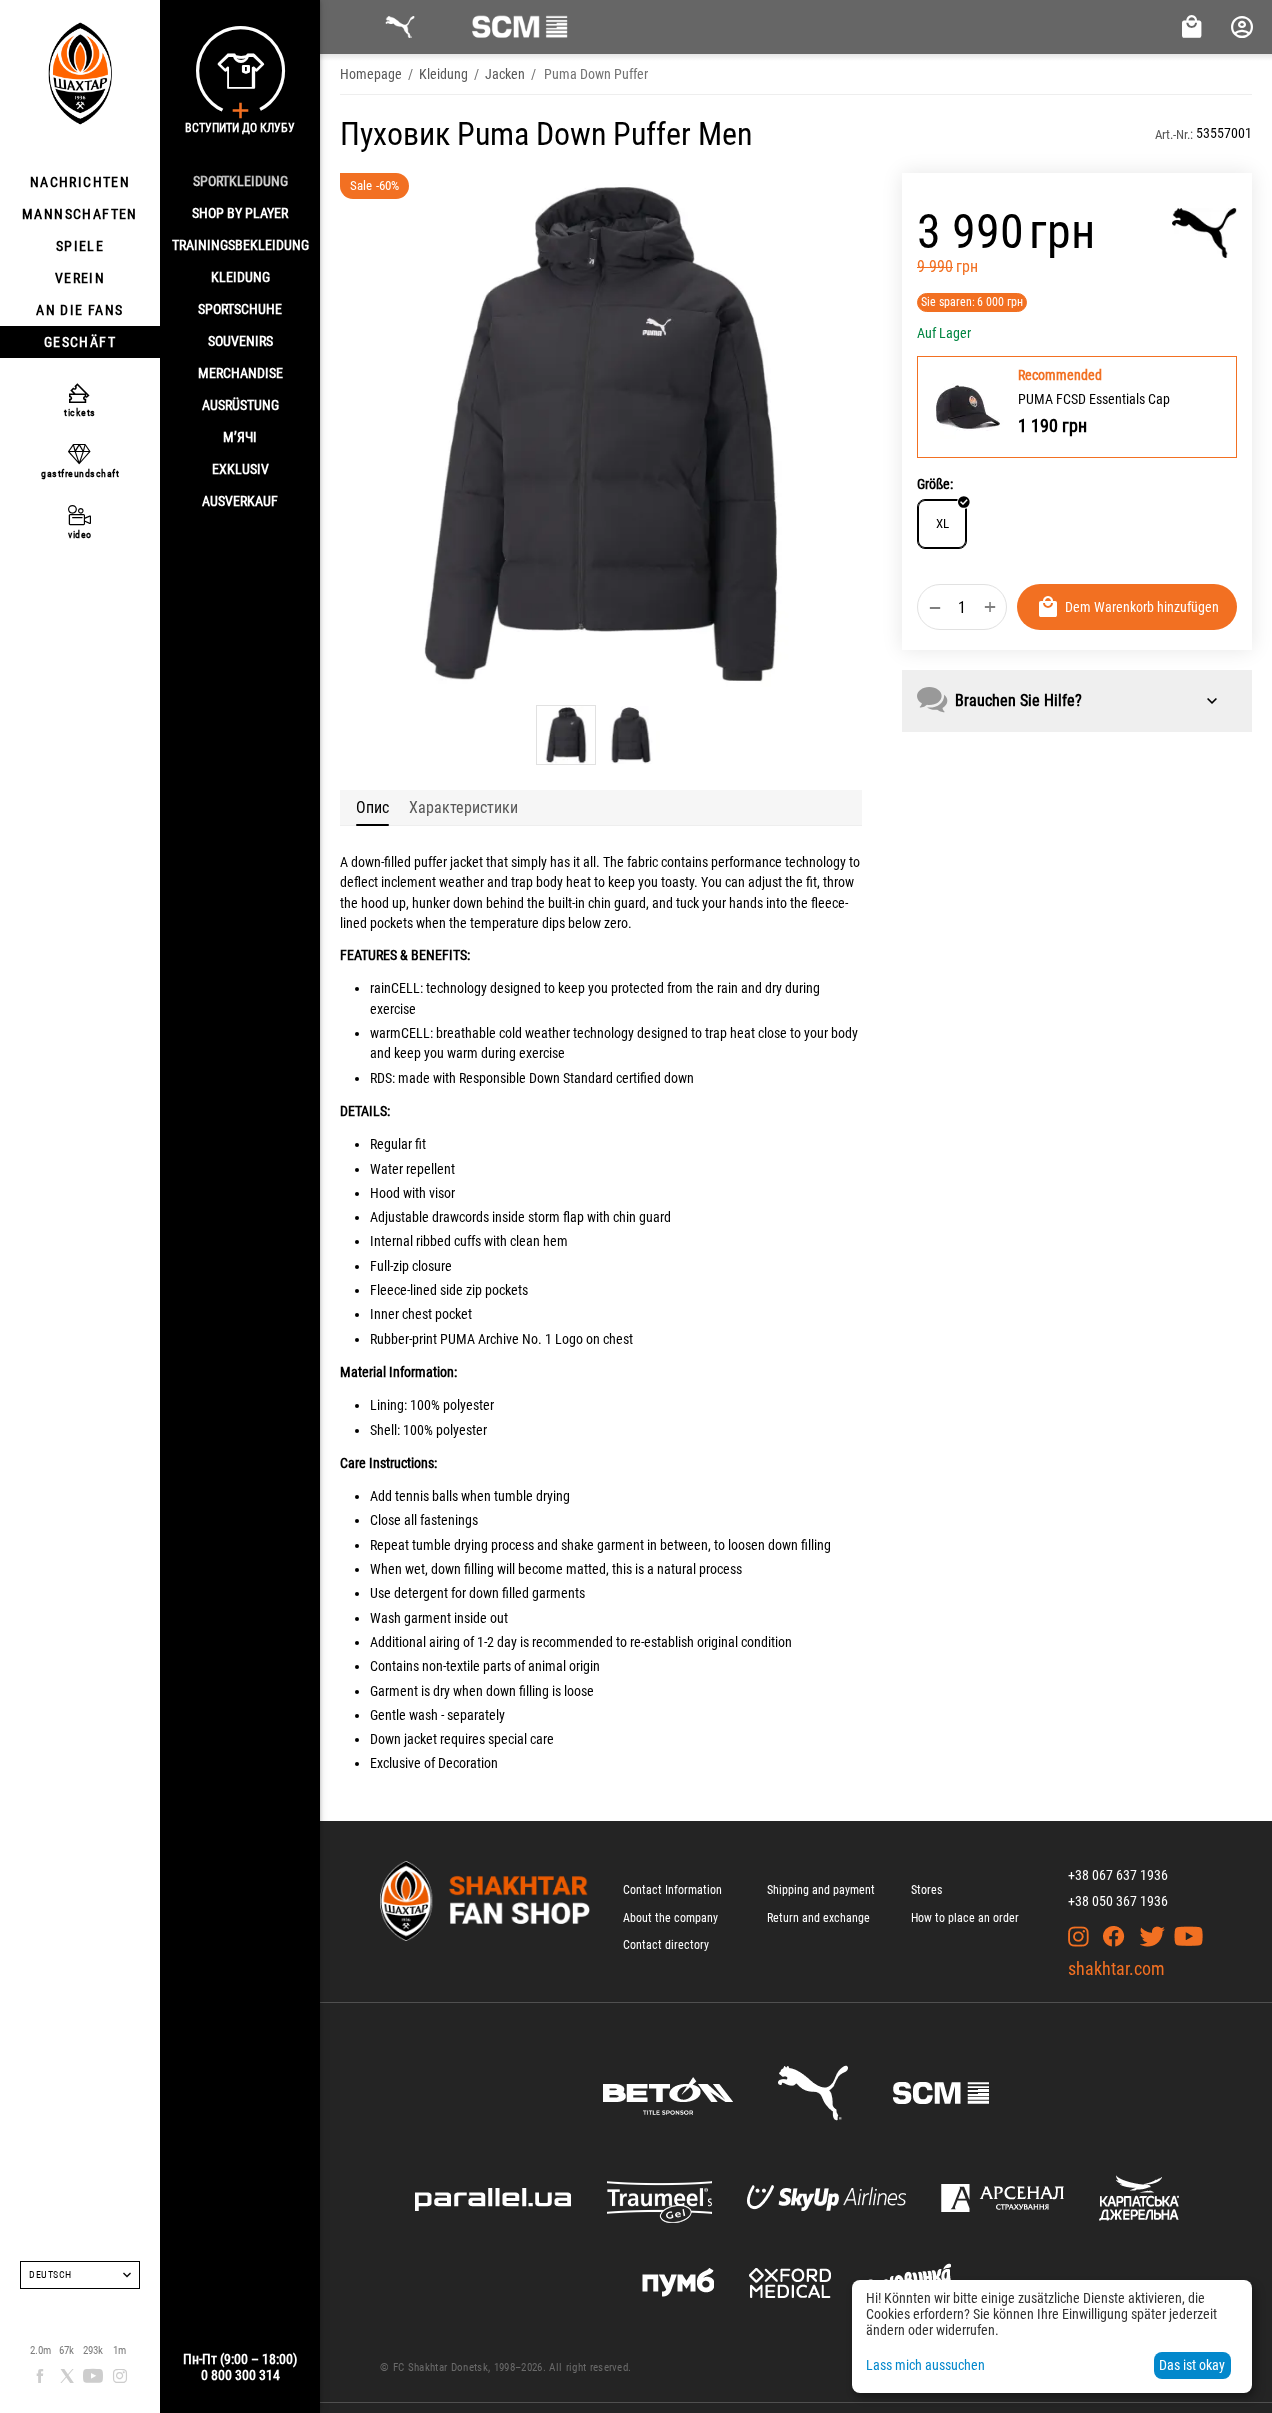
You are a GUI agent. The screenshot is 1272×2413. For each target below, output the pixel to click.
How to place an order (965, 1918)
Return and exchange (818, 1918)
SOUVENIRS (240, 341)
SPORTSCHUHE (240, 309)
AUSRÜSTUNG (240, 405)
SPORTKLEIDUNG (240, 181)
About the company (670, 1918)
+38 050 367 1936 (1118, 1901)
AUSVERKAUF (240, 501)
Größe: (935, 484)
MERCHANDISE (240, 373)
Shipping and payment (821, 1890)
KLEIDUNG (240, 277)
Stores (926, 1890)
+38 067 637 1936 (1118, 1875)
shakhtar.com (1116, 1968)
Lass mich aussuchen (925, 2365)
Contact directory (666, 1945)
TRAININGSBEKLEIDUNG (240, 245)
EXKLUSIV (240, 469)
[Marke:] (1204, 233)
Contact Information (672, 1890)
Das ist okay (1192, 2365)
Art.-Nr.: (1174, 134)
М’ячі (240, 437)
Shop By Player (240, 213)
